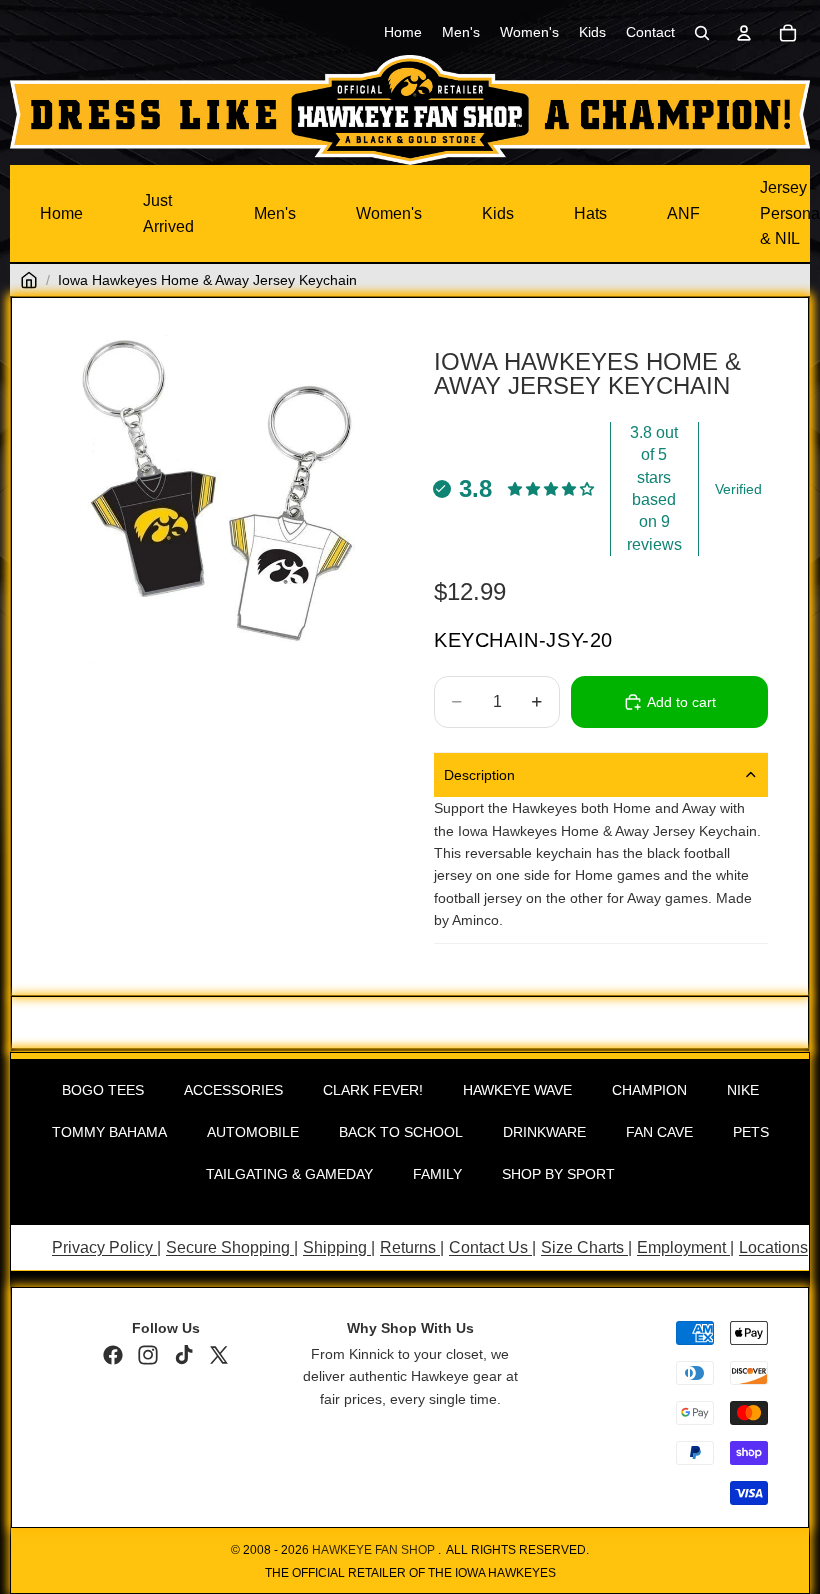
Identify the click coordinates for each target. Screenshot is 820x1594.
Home (61, 213)
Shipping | (339, 1247)
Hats (590, 213)
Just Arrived (168, 213)
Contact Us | (492, 1247)
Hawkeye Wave (517, 1090)
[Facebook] (113, 1355)
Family (437, 1174)
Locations (773, 1247)
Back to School (401, 1132)
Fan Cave (659, 1132)
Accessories (233, 1090)
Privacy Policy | (106, 1247)
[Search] (702, 33)
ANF (683, 213)
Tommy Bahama (109, 1132)
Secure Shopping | (232, 1247)
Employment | (685, 1247)
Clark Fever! (373, 1090)
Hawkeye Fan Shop (373, 1550)
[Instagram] (148, 1355)
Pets (751, 1132)
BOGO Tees (103, 1090)
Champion (649, 1090)
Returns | (412, 1247)
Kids (498, 213)
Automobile (253, 1132)
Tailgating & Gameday (289, 1174)
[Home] (29, 280)
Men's (275, 213)
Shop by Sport (558, 1174)
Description (479, 775)
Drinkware (544, 1132)
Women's (389, 213)
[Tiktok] (184, 1355)
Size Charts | (586, 1247)
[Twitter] (219, 1355)
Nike (743, 1090)
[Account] (744, 33)
